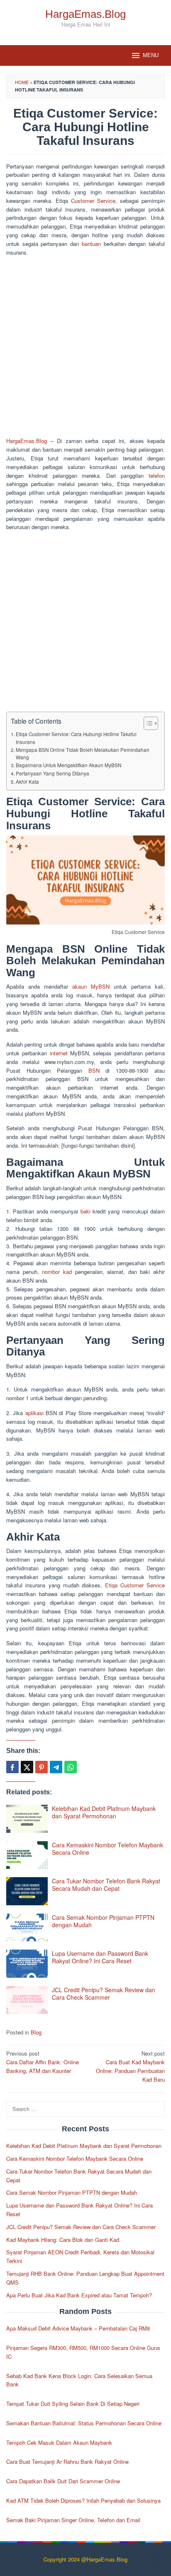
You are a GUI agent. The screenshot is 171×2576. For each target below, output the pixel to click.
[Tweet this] (27, 1767)
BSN (94, 1070)
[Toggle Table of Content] (147, 723)
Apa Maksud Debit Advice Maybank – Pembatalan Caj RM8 (78, 2328)
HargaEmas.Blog (85, 14)
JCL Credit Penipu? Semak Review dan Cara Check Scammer (104, 1993)
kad (67, 1272)
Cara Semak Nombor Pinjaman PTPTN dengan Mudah (103, 1921)
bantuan (91, 244)
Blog (36, 2032)
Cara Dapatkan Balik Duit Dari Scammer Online (63, 2481)
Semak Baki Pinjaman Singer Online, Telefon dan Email (73, 2520)
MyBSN (100, 986)
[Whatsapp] (71, 1767)
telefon (157, 475)
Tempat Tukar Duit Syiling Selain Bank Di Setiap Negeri (73, 2404)
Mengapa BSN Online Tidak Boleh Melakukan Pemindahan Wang (83, 754)
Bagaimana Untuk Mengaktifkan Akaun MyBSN (68, 765)
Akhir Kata (27, 782)
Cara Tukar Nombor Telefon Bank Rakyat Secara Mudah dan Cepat (106, 1885)
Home (22, 82)
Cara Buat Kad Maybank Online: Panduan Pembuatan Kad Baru (130, 2066)
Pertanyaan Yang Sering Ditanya (53, 773)
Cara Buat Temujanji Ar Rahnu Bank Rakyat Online (67, 2462)
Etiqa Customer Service (135, 1585)
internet (59, 1053)
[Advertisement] (85, 348)
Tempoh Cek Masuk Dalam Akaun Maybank (59, 2442)
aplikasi (34, 1413)
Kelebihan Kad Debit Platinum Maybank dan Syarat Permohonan (104, 1812)
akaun (79, 986)
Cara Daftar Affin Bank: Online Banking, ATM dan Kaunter (43, 2062)
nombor (51, 1272)
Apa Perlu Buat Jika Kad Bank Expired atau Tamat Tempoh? (79, 2295)
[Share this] (12, 1767)
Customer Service (93, 201)
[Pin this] (42, 1767)
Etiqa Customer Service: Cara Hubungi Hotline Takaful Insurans (76, 738)
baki (85, 1211)
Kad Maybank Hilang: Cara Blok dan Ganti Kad (63, 2240)
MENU (151, 55)
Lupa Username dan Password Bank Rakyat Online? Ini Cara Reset (100, 1957)
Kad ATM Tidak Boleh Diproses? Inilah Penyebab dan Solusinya (83, 2500)
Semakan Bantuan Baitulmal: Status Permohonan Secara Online (84, 2423)
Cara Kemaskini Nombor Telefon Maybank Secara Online (107, 1849)
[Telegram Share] (56, 1767)
